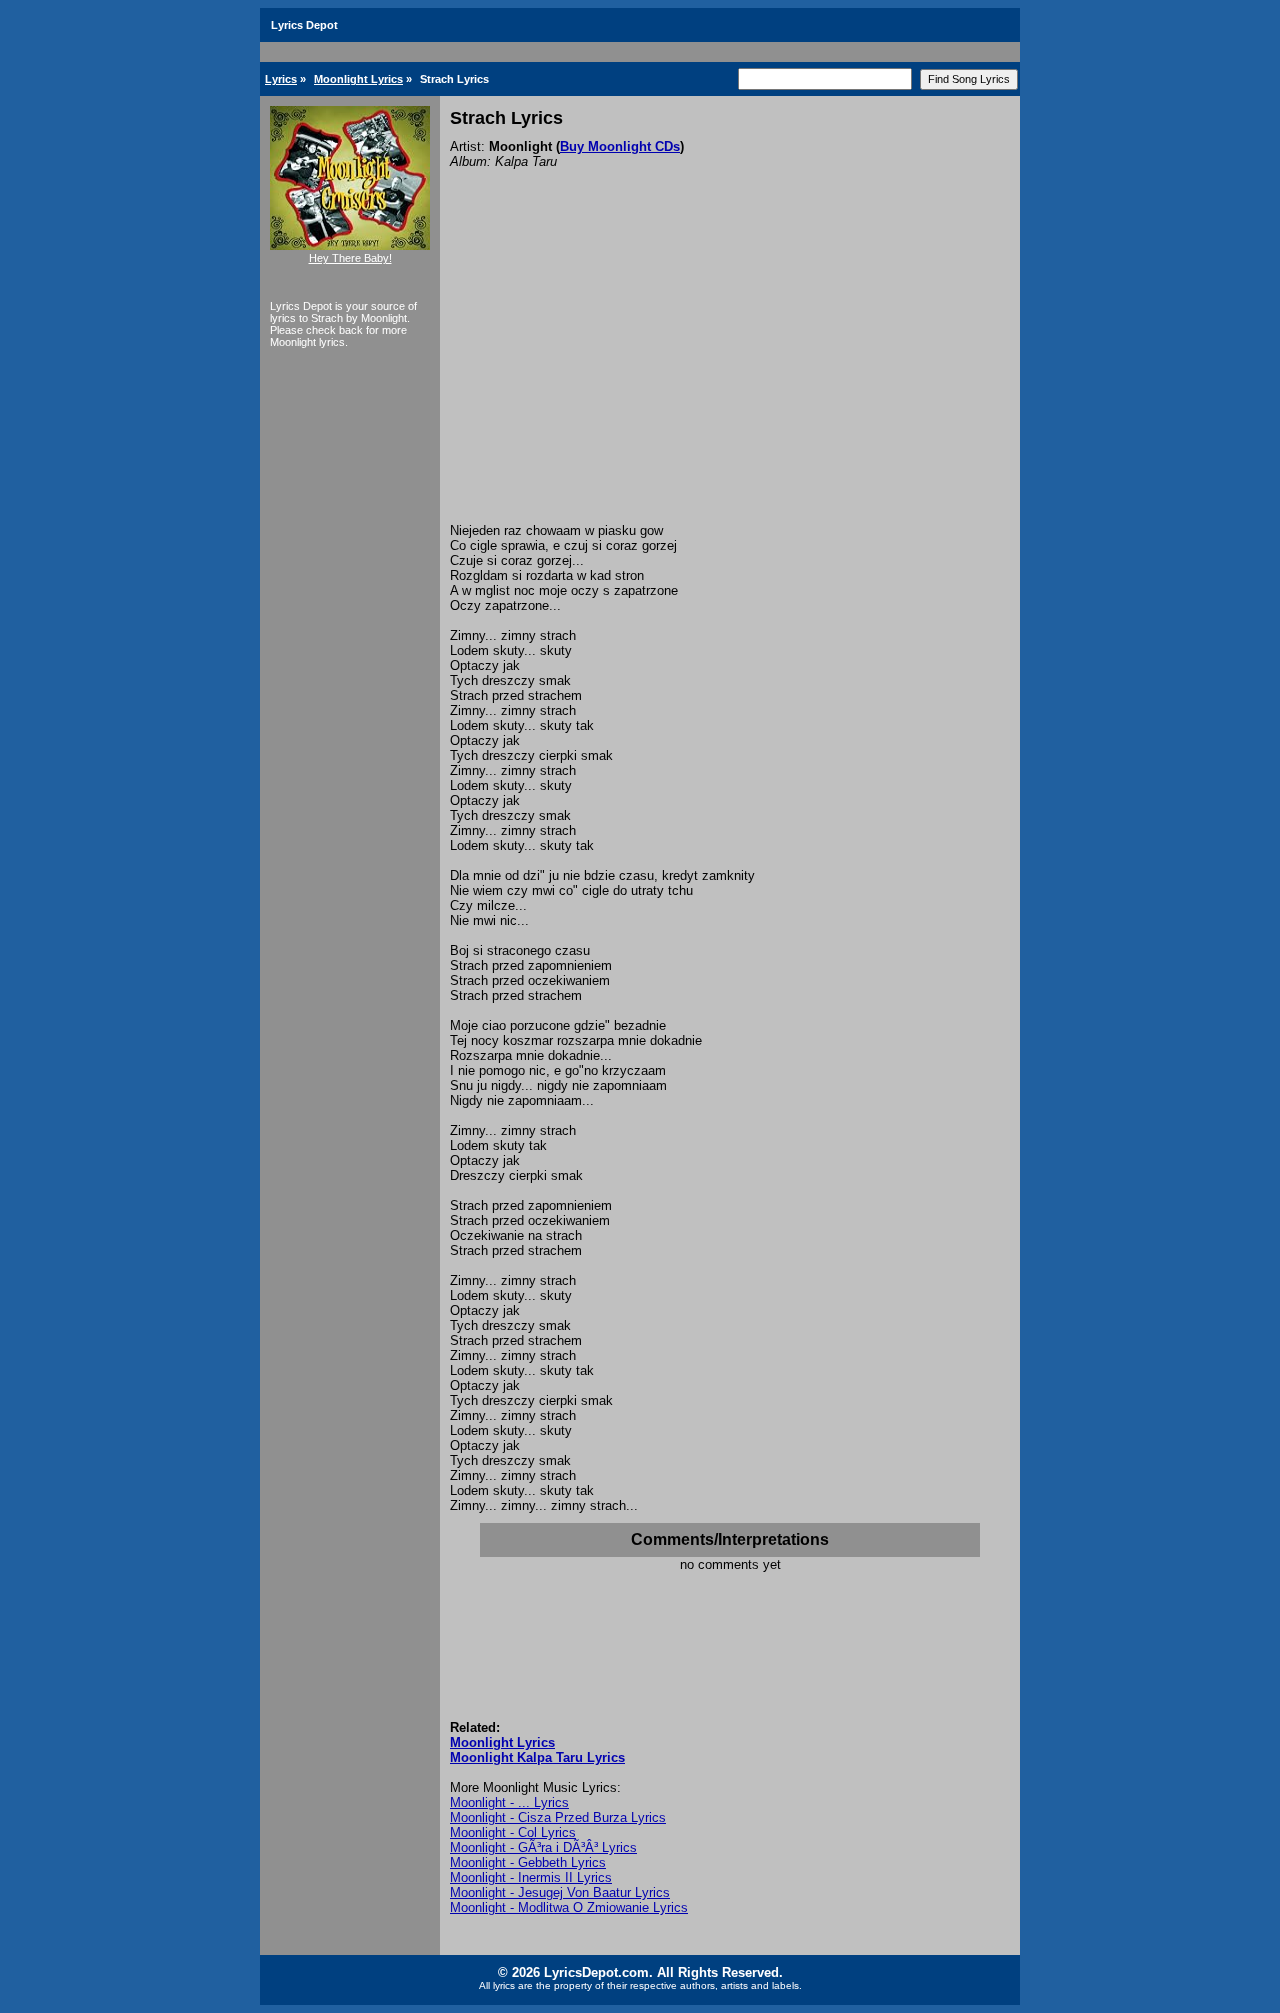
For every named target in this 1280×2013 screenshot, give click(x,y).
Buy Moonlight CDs (620, 146)
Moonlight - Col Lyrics (513, 1832)
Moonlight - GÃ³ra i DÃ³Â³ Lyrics (543, 1847)
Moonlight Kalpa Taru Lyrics (537, 1757)
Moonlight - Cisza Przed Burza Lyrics (558, 1817)
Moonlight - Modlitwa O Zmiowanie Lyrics (569, 1907)
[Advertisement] (730, 373)
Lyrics (281, 79)
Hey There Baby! (350, 258)
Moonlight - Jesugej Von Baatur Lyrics (560, 1892)
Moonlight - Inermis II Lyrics (531, 1877)
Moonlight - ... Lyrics (509, 1802)
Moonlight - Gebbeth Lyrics (528, 1862)
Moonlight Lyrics (358, 79)
